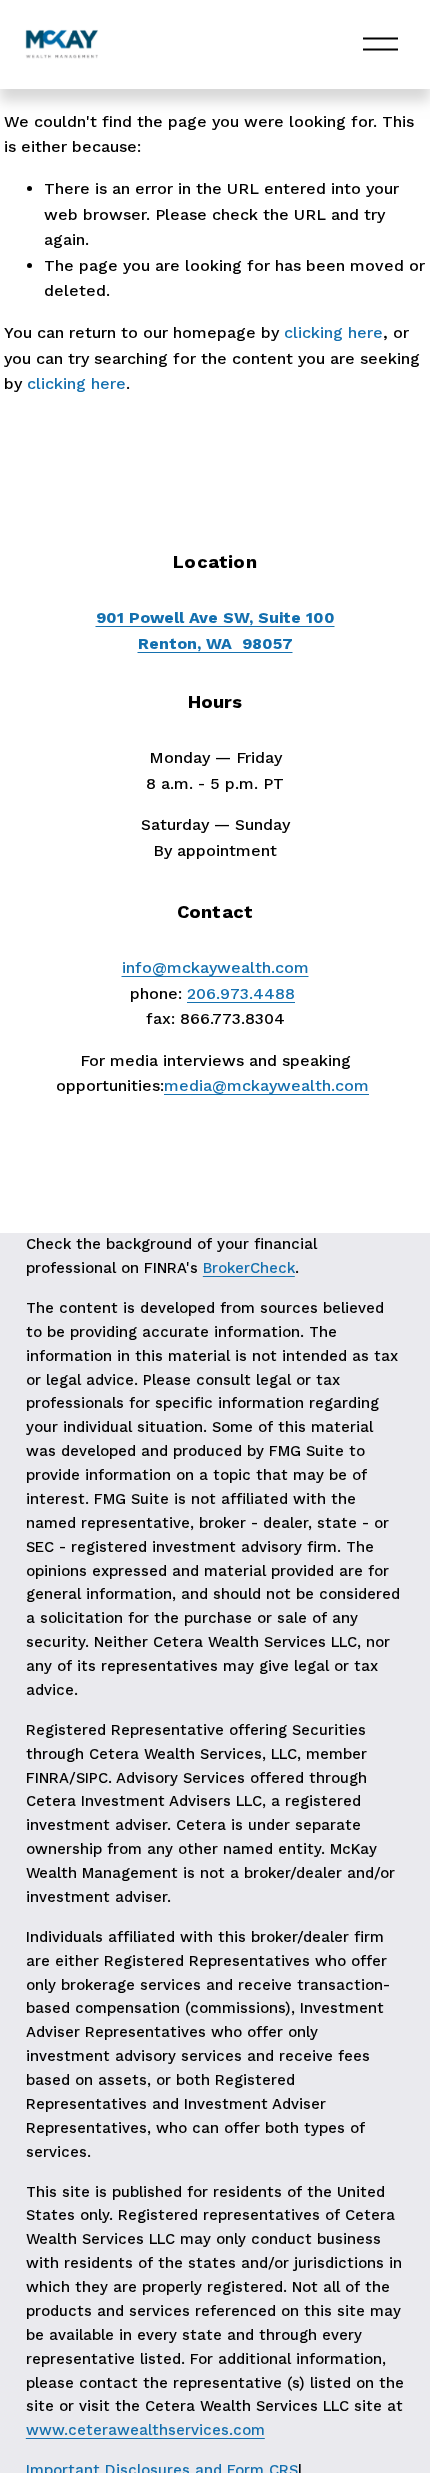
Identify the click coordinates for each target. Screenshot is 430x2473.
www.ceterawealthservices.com (145, 2430)
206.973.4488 (241, 993)
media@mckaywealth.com (266, 1085)
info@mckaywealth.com (215, 967)
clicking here (333, 332)
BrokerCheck (249, 1268)
